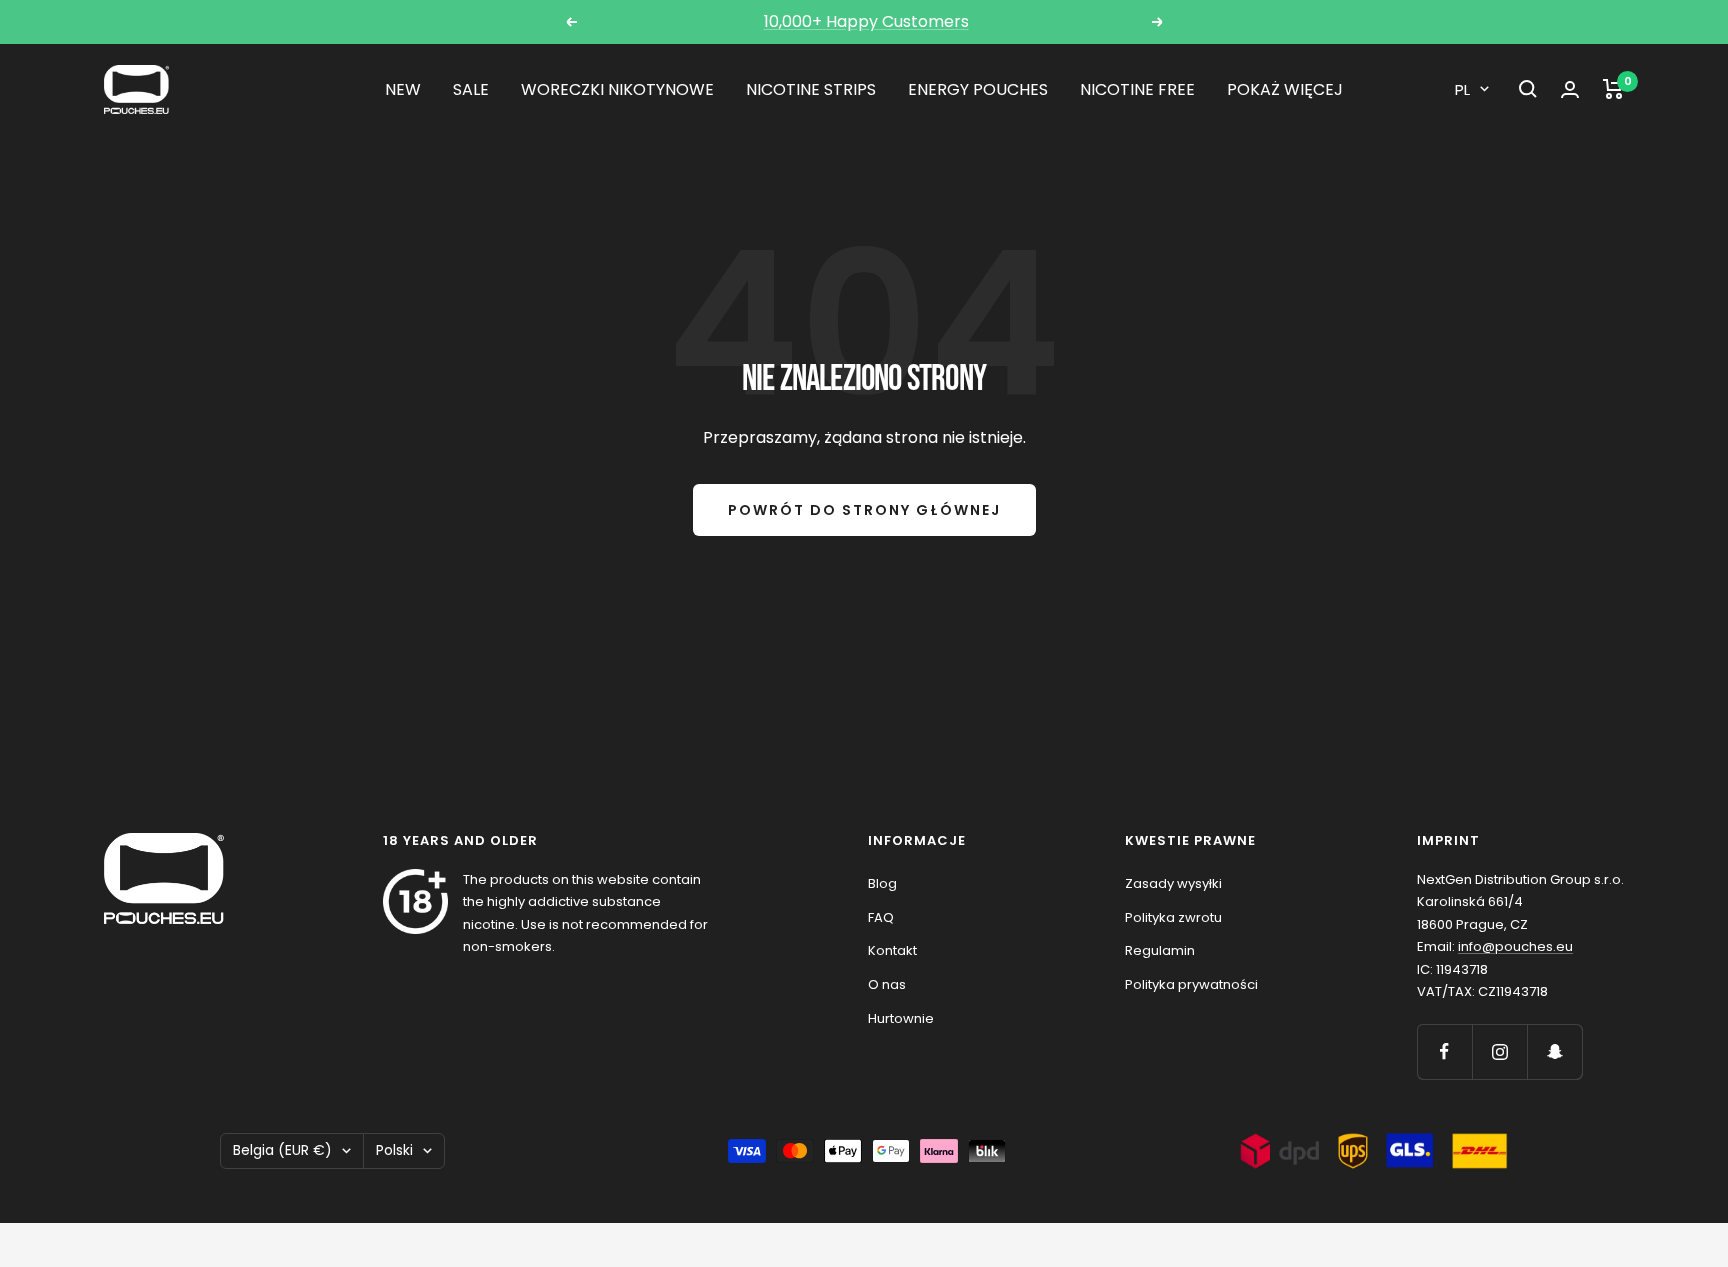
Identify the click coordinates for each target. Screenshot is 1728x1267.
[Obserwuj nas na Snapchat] (1554, 1051)
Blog (882, 883)
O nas (887, 984)
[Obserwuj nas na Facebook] (1444, 1051)
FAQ (881, 917)
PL (1462, 89)
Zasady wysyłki (1173, 883)
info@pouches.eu (1515, 946)
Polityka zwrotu (1173, 917)
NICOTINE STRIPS (811, 89)
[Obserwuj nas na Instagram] (1499, 1051)
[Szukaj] (1528, 89)
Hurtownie (901, 1018)
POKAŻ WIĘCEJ (1285, 89)
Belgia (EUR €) (282, 1150)
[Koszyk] (1613, 89)
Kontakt (892, 950)
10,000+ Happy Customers (866, 21)
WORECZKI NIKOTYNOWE (617, 89)
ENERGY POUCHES (978, 89)
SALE (471, 89)
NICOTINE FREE (1137, 89)
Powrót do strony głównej (864, 510)
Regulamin (1160, 950)
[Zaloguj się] (1570, 89)
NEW (403, 89)
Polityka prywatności (1191, 984)
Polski (394, 1150)
